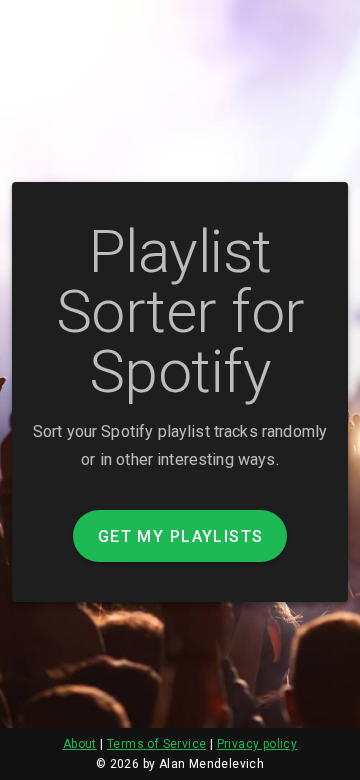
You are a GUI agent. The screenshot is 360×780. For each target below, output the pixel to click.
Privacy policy (257, 744)
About (80, 744)
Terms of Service (156, 744)
